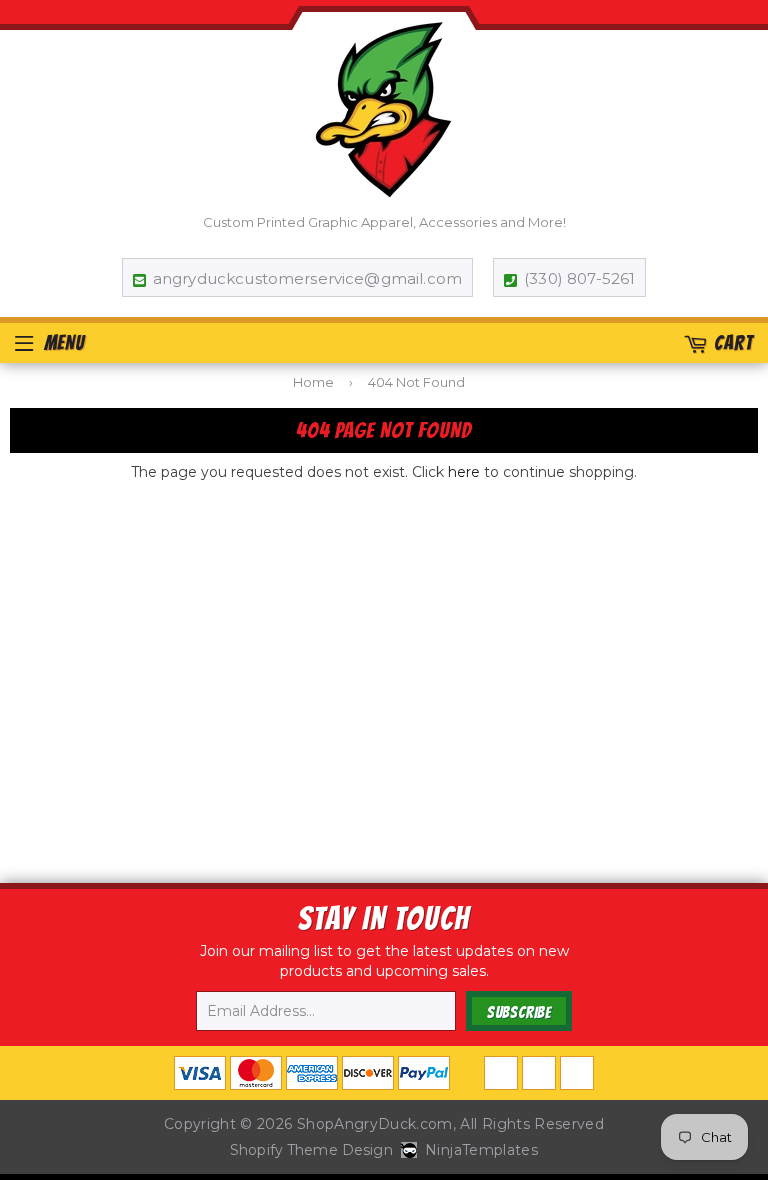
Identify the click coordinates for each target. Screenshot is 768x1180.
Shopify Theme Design (311, 1150)
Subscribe (519, 1012)
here (464, 472)
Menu (64, 343)
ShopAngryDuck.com (375, 1124)
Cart (733, 343)
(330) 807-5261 (579, 278)
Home (313, 382)
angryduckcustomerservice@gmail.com (307, 278)
